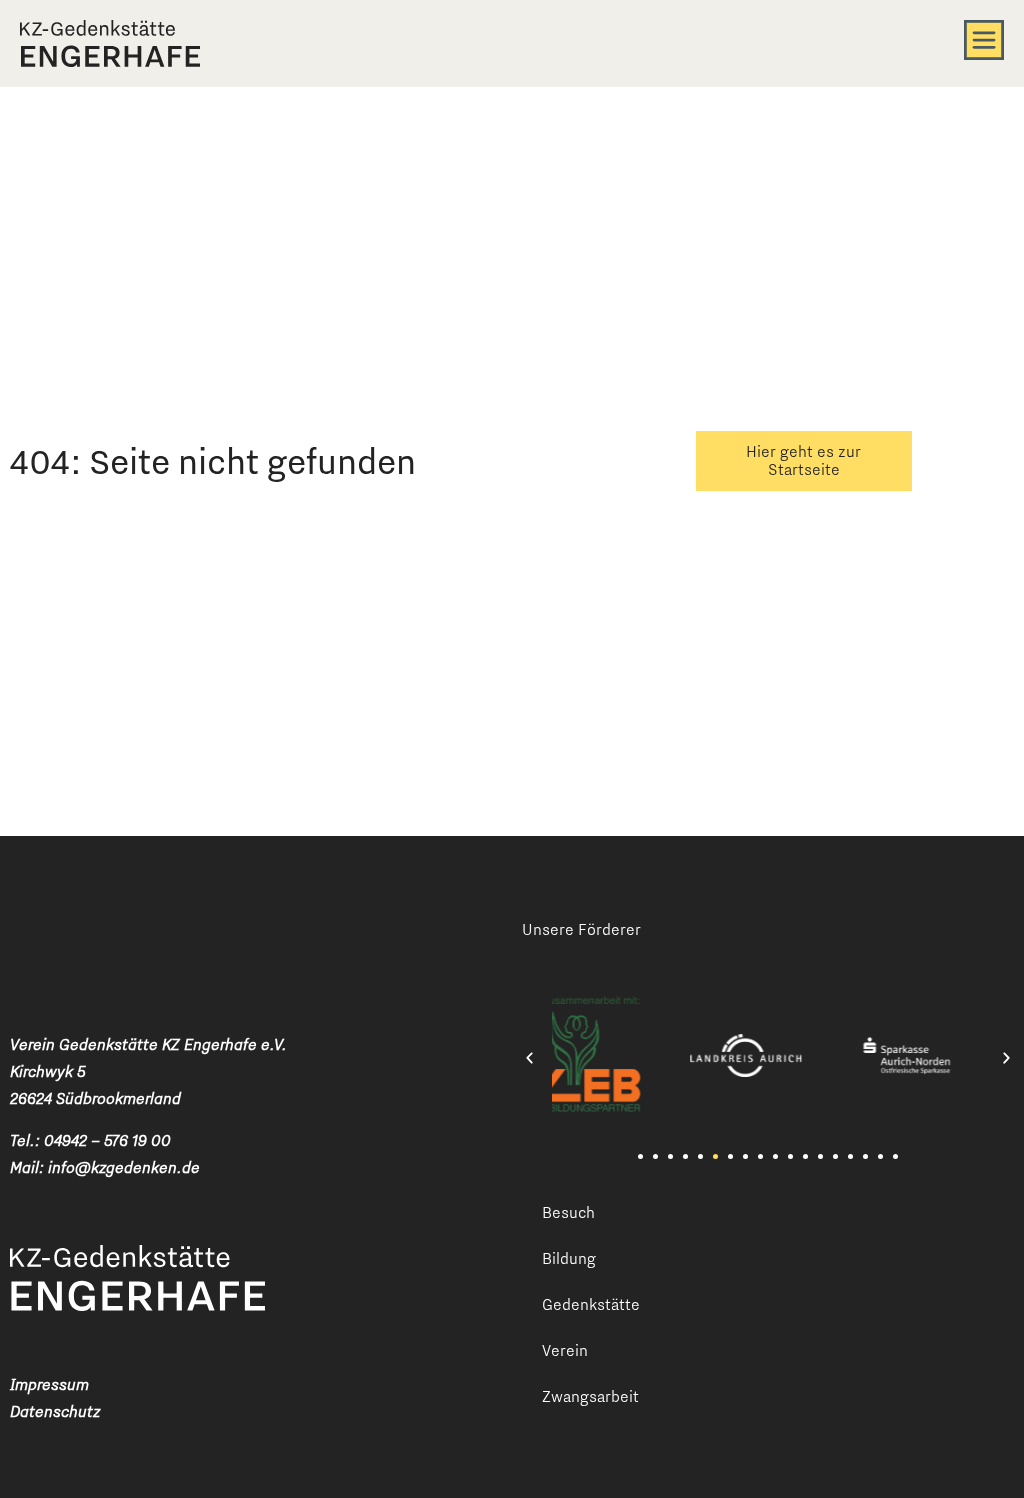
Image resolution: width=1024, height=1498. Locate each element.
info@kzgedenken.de (124, 1167)
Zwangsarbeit (590, 1396)
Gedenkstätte (591, 1304)
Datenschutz (55, 1411)
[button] (529, 1058)
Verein (565, 1350)
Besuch (568, 1212)
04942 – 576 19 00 (107, 1140)
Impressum (49, 1384)
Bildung (569, 1258)
